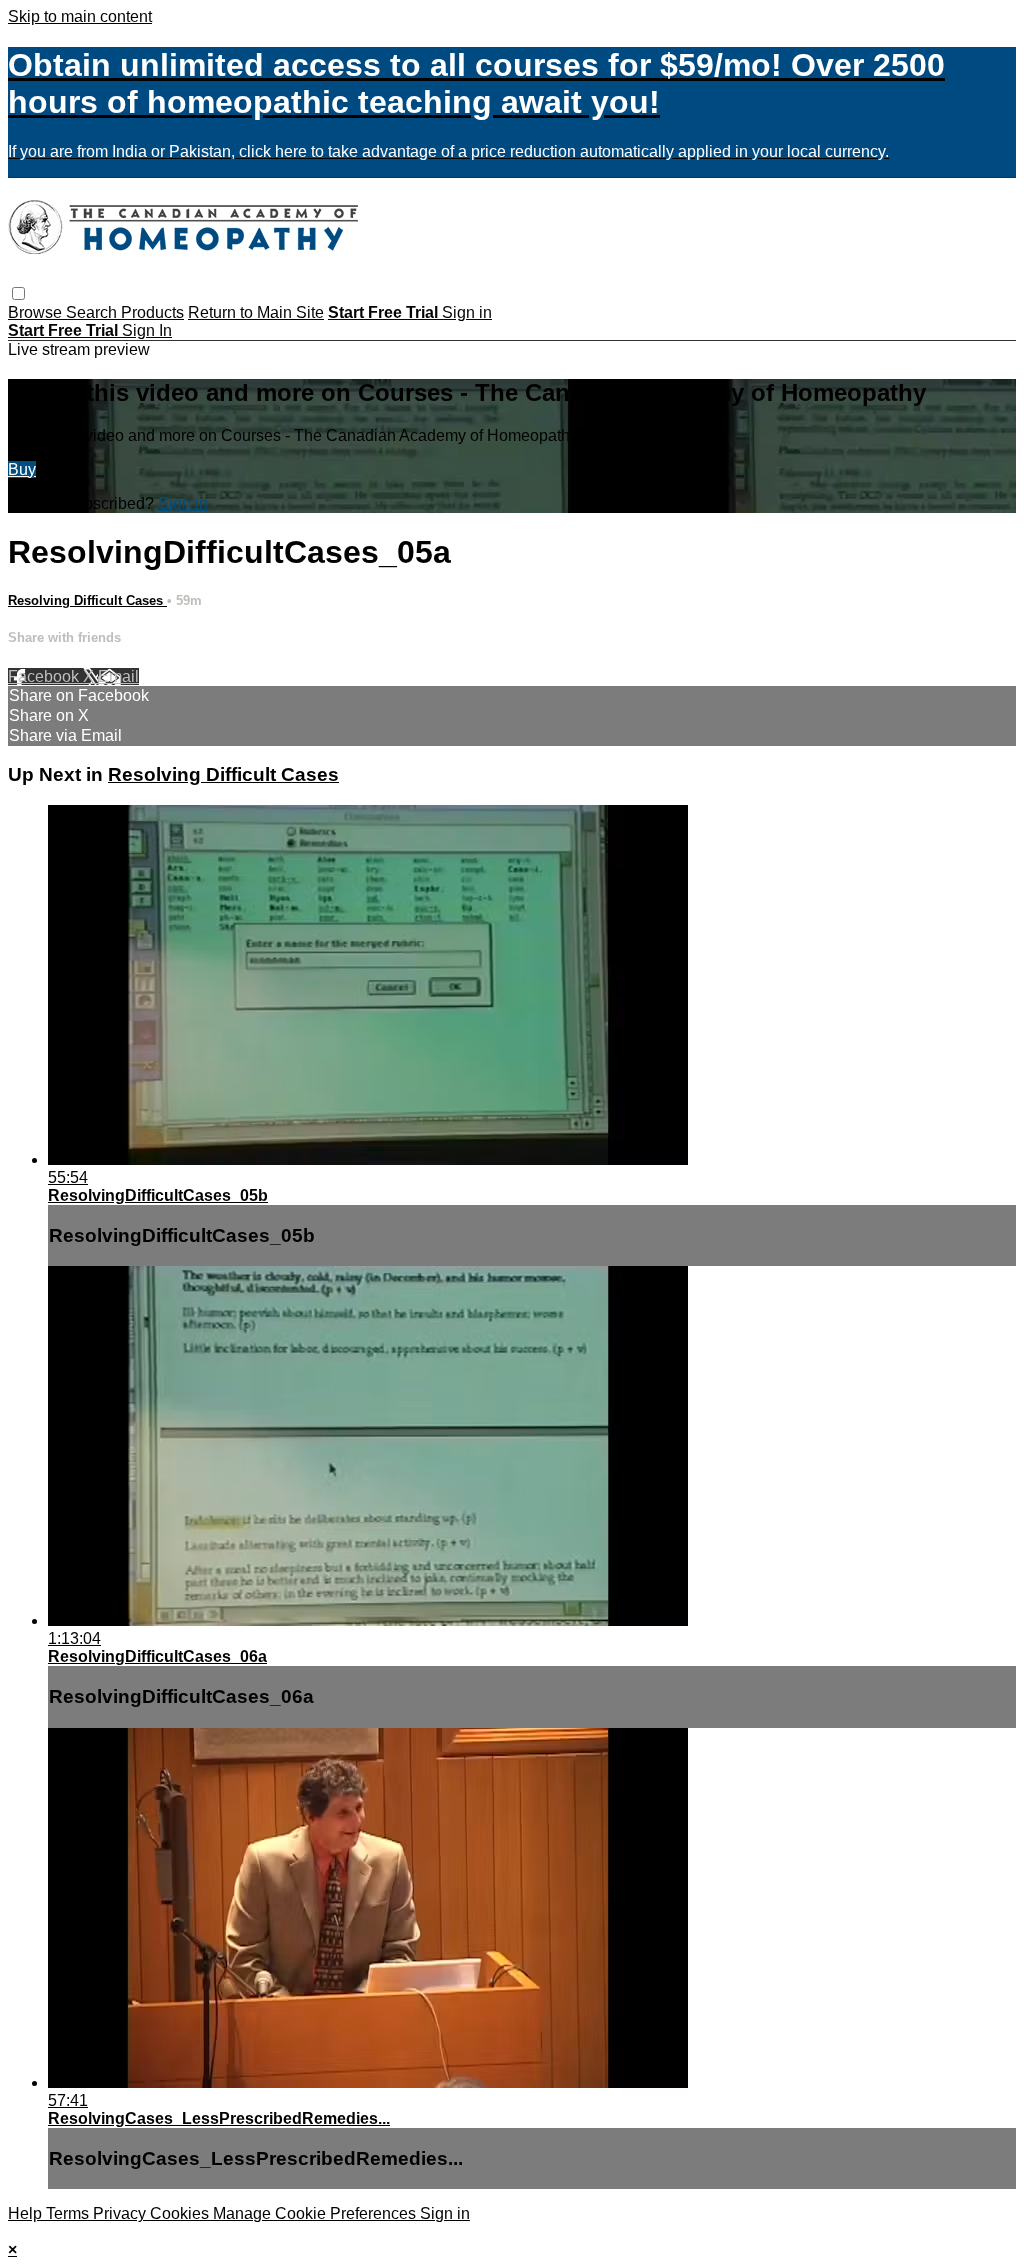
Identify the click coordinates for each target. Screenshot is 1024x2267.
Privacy (121, 2213)
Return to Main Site (256, 312)
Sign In (147, 330)
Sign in (467, 312)
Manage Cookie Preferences (316, 2213)
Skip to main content (80, 16)
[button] (18, 293)
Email (118, 676)
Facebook (45, 676)
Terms (69, 2213)
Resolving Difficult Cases (87, 600)
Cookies (181, 2213)
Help (27, 2213)
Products (152, 312)
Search (93, 312)
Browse (37, 312)
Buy (22, 469)
